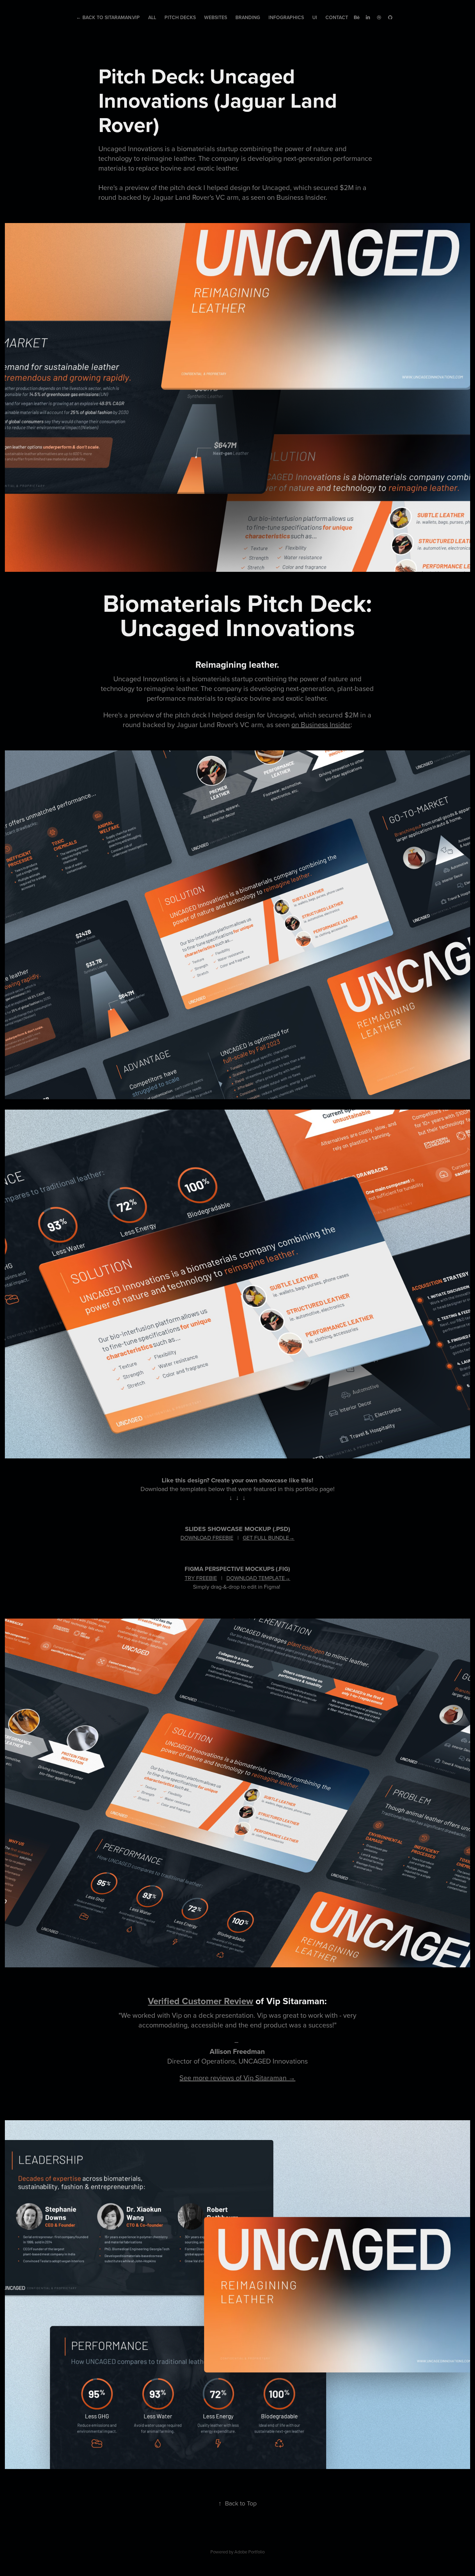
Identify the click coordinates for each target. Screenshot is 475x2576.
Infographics (286, 17)
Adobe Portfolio (249, 2552)
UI (315, 17)
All (152, 17)
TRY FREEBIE (201, 1578)
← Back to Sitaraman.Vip (108, 17)
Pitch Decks (180, 17)
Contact (337, 17)
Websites (216, 17)
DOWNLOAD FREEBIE (207, 1538)
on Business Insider (321, 725)
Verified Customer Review (200, 2001)
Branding (248, 17)
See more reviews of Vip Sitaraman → (237, 2078)
